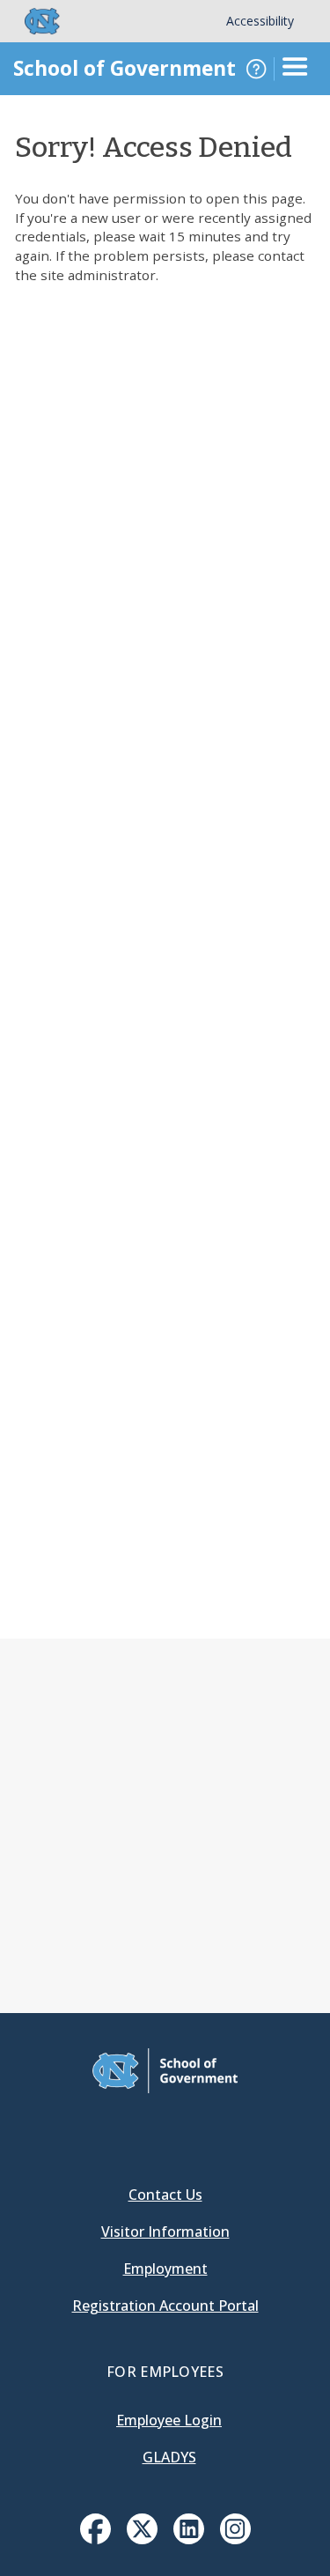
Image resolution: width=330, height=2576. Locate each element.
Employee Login (169, 2420)
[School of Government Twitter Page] (142, 2539)
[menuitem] (95, 2529)
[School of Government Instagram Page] (235, 2539)
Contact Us (165, 2195)
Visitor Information (165, 2232)
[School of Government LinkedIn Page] (189, 2539)
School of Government (125, 68)
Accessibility (260, 21)
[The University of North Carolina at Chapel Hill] (32, 21)
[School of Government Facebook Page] (95, 2539)
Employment (165, 2269)
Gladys (169, 2457)
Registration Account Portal (165, 2306)
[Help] (256, 69)
